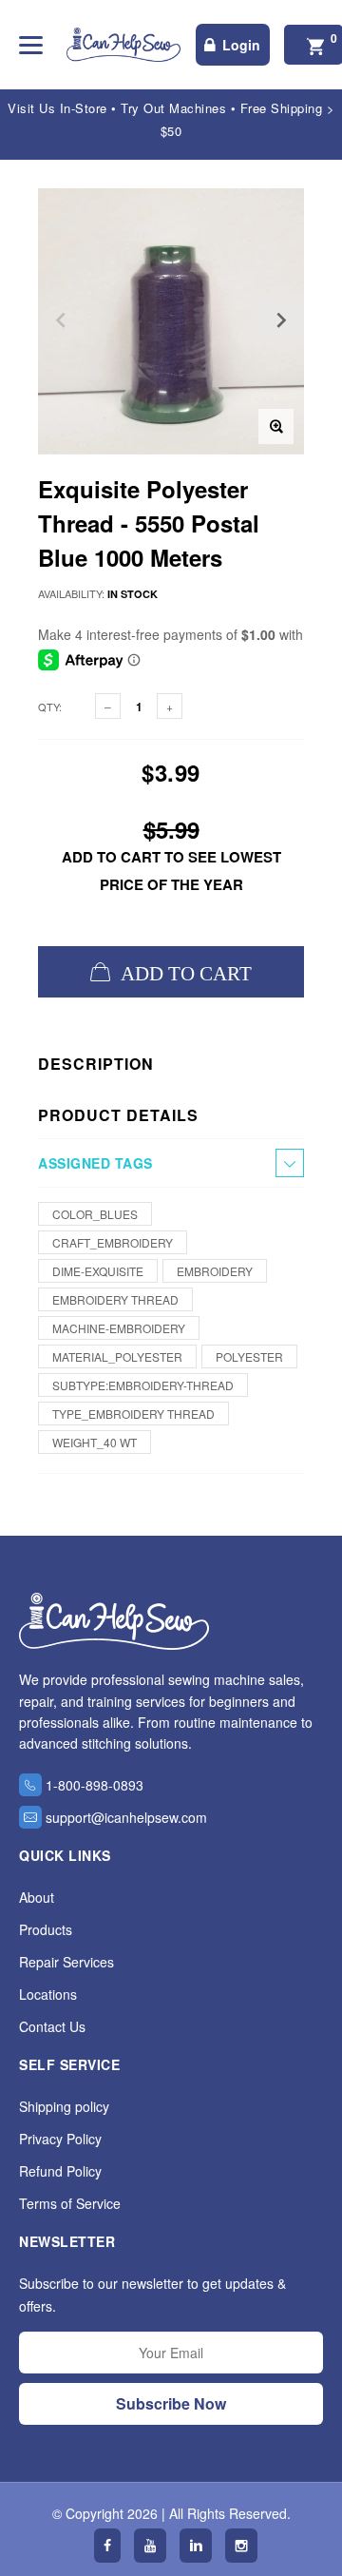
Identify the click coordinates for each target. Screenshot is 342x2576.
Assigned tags (95, 1163)
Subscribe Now (171, 2403)
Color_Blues (95, 1214)
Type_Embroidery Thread (133, 1414)
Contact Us (52, 2026)
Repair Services (66, 1962)
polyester (249, 1356)
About (37, 1897)
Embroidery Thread (115, 1299)
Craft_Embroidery (113, 1242)
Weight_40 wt (95, 1442)
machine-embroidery (119, 1328)
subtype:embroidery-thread (143, 1385)
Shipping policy (64, 2106)
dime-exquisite (98, 1271)
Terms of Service (70, 2203)
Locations (48, 1994)
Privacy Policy (60, 2139)
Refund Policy (60, 2171)
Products (46, 1929)
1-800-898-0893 (95, 1785)
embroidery (215, 1271)
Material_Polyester (117, 1356)
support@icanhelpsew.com (126, 1817)
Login (241, 45)
